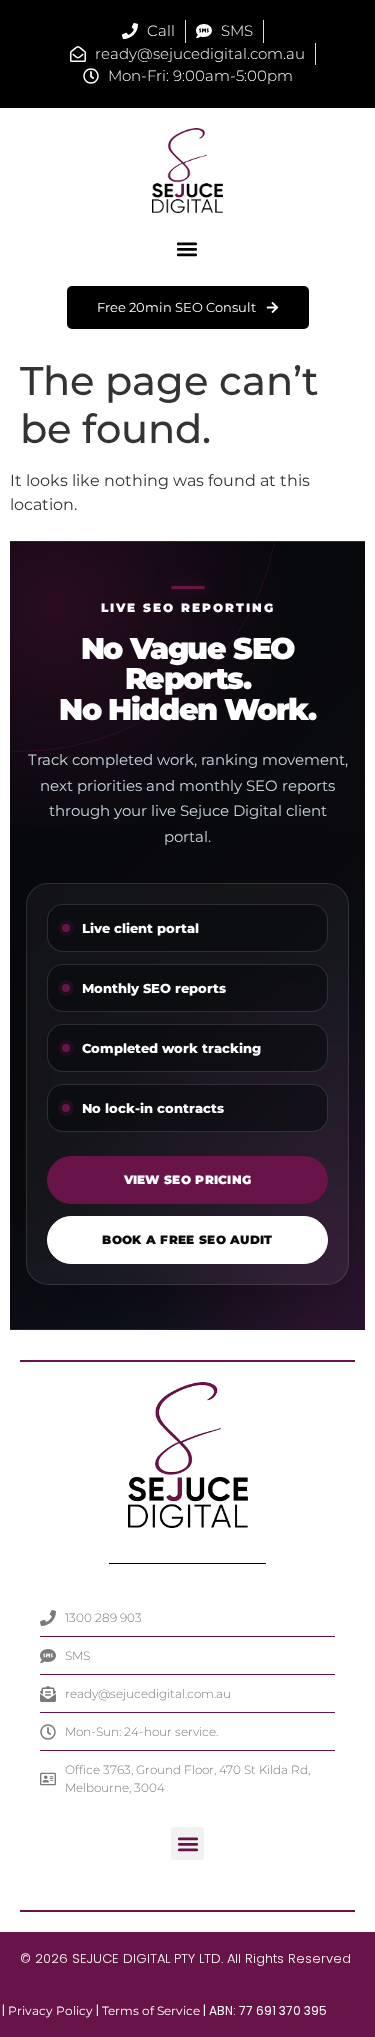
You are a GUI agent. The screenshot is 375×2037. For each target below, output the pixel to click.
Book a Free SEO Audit (187, 1239)
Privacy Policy (50, 2010)
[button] (187, 249)
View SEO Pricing (188, 1179)
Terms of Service (151, 2010)
